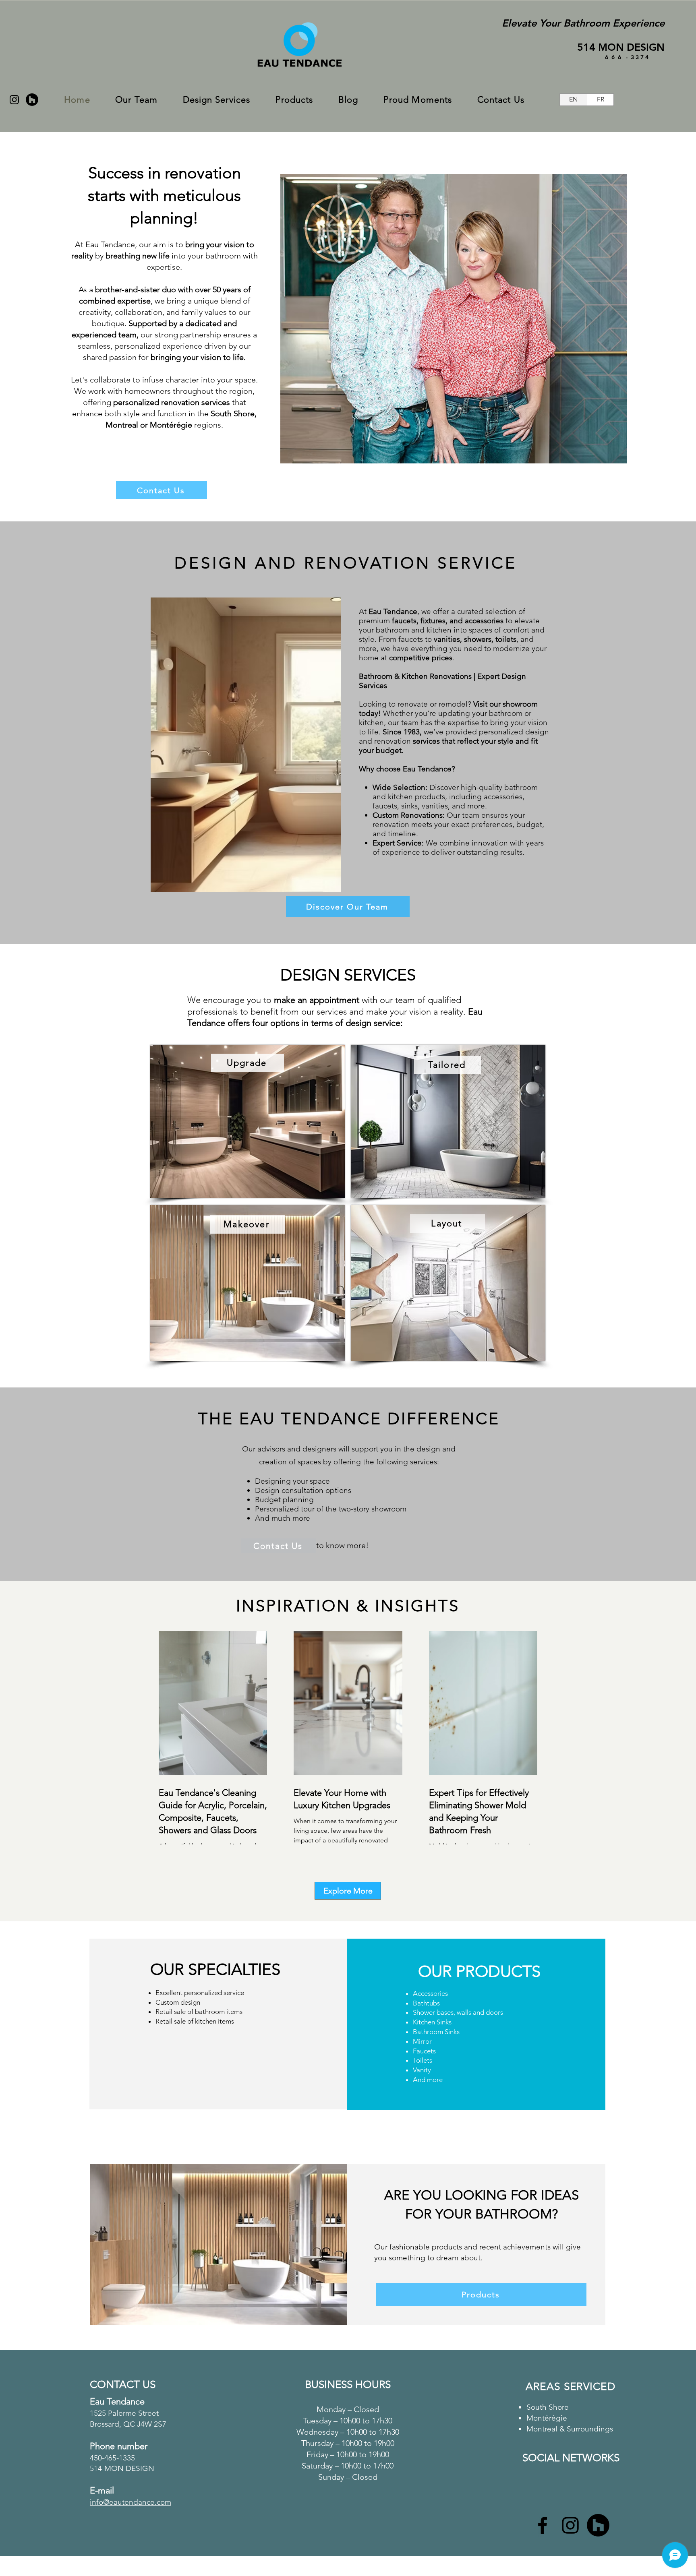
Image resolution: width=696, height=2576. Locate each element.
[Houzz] (32, 100)
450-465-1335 (112, 2458)
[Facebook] (543, 2525)
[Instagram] (14, 100)
